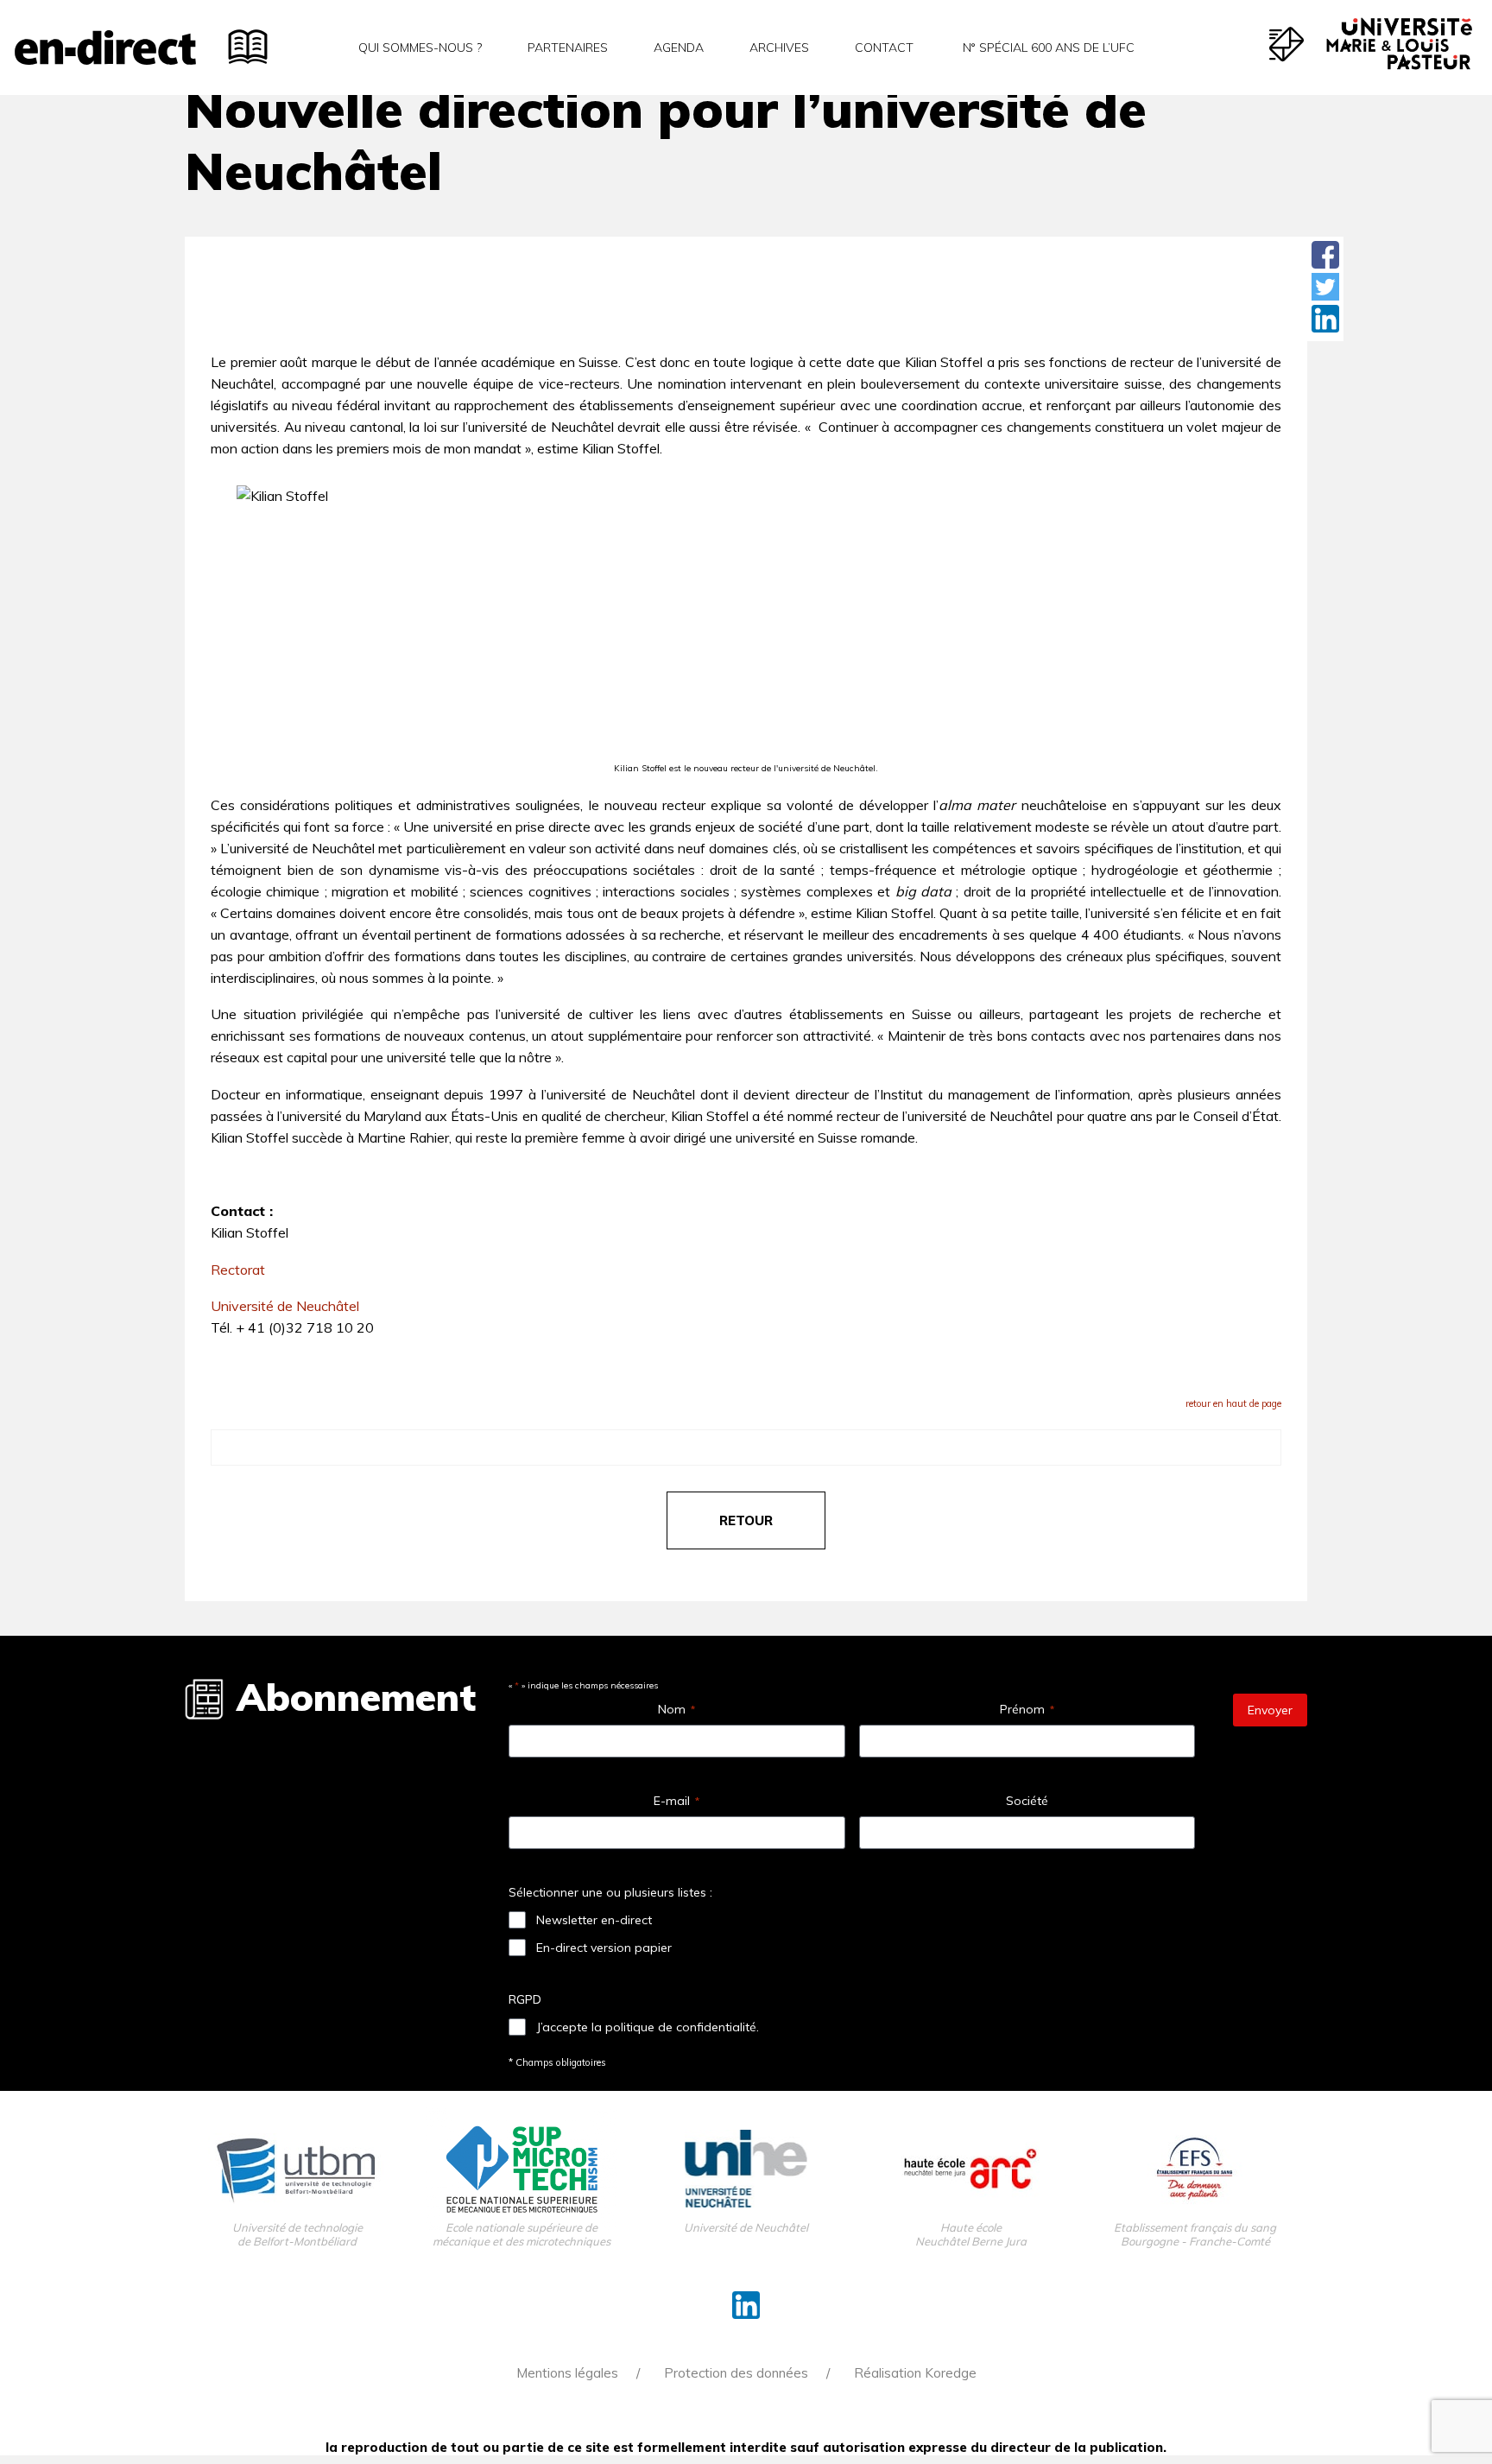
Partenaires (568, 48)
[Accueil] (105, 48)
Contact (884, 48)
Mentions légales (567, 2373)
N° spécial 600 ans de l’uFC (1047, 48)
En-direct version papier (604, 1948)
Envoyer (1270, 1710)
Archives (779, 48)
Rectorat (238, 1270)
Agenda (679, 48)
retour (746, 1520)
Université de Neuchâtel (285, 1306)
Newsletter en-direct (594, 1920)
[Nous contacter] (1287, 44)
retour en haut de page (1233, 1403)
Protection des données (736, 2373)
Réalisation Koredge (915, 2373)
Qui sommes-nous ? (420, 48)
